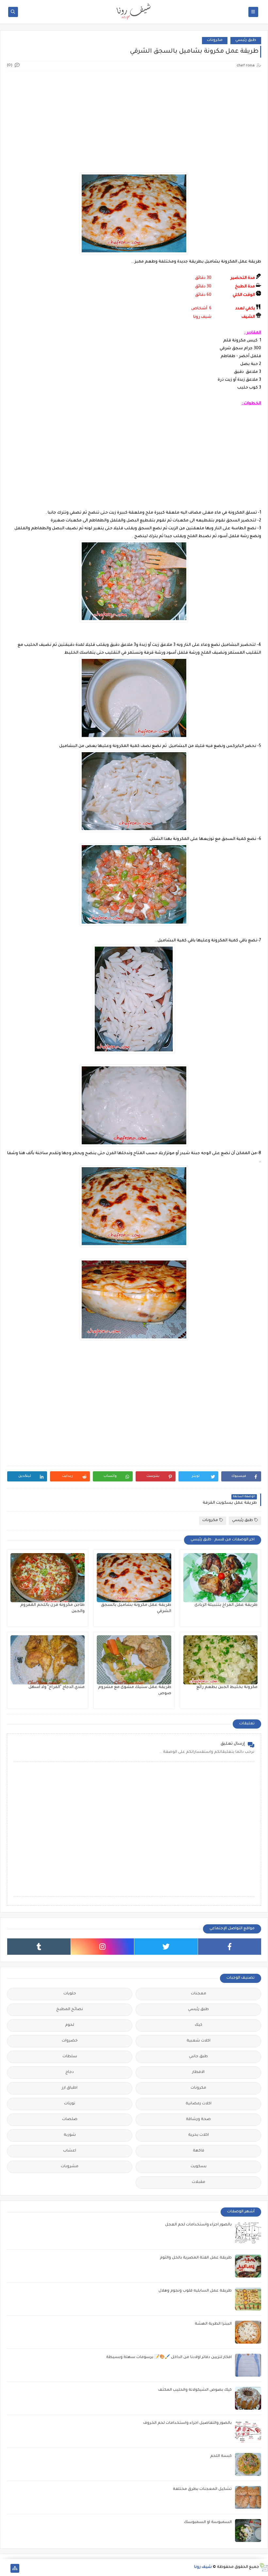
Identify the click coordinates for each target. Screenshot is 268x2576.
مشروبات (70, 2167)
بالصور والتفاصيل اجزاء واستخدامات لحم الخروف (187, 2423)
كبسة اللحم (221, 2456)
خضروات (70, 2041)
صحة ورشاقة (198, 2120)
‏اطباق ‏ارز (70, 2088)
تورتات (70, 2104)
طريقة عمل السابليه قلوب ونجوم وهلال (195, 2291)
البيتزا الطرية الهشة (213, 2324)
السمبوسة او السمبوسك (208, 2522)
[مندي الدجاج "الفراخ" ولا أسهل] (48, 1660)
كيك (199, 2025)
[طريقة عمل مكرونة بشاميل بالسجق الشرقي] (134, 1578)
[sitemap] (15, 2568)
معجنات (199, 1994)
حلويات (70, 1994)
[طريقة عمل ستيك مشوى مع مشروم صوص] (134, 1660)
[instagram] (103, 1947)
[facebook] (230, 1947)
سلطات (70, 2057)
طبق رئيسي (246, 40)
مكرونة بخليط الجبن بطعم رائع (227, 1687)
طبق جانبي (198, 2057)
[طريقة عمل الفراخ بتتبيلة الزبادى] (220, 1578)
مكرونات (215, 40)
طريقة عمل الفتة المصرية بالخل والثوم (196, 2258)
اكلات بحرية (199, 2135)
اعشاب (70, 2151)
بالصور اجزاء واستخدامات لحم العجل (198, 2225)
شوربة (70, 2135)
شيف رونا (203, 2567)
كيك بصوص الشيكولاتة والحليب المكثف (195, 2390)
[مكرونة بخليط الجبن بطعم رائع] (220, 1660)
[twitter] (166, 1947)
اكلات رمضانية (199, 2104)
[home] (4, 2568)
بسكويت (199, 2167)
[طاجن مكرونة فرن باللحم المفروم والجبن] (48, 1578)
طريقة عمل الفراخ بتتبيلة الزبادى (226, 1605)
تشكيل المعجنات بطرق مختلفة (202, 2489)
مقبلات (199, 2182)
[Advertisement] (134, 122)
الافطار (198, 2072)
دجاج (70, 2072)
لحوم (70, 2025)
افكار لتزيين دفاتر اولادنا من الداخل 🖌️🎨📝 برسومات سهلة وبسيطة (169, 2358)
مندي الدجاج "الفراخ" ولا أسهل (57, 1687)
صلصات (70, 2120)
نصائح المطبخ (70, 2010)
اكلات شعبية (199, 2041)
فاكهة (199, 2151)
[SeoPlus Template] (264, 2567)
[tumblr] (39, 1947)
